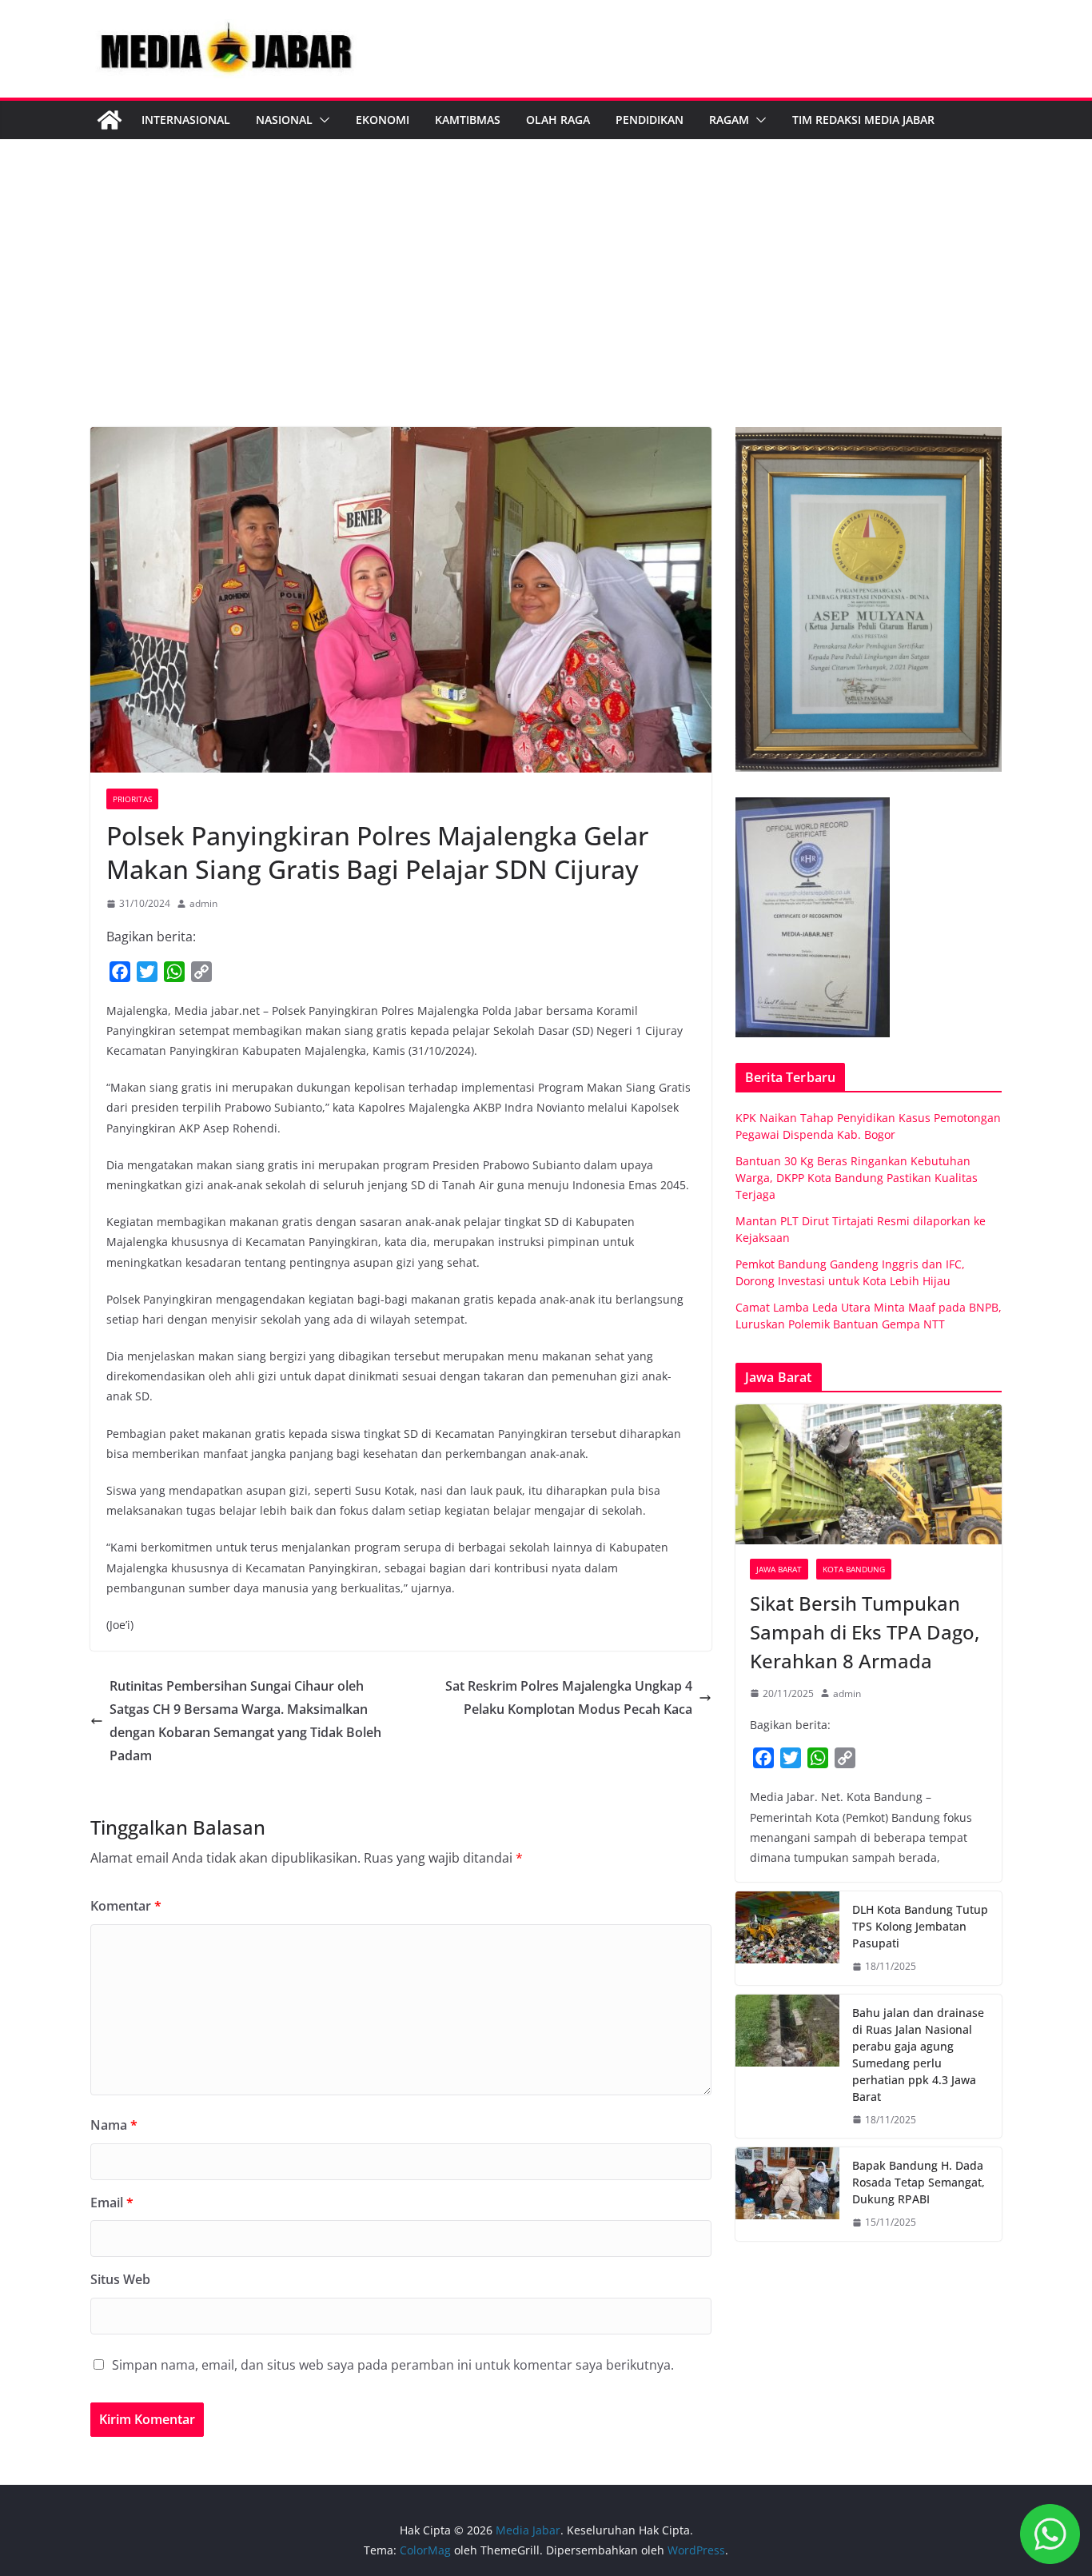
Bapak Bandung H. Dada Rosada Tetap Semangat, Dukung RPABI (919, 2182)
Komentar (126, 1906)
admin (203, 903)
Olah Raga (558, 120)
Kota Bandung (854, 1569)
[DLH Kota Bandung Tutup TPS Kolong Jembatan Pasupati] (787, 1938)
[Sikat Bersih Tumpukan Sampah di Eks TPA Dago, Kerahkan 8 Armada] (869, 1474)
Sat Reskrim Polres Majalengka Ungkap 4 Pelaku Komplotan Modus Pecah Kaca (569, 1697)
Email (112, 2203)
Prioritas (132, 799)
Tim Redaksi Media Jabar (863, 120)
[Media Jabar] (110, 120)
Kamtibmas (468, 120)
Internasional (186, 120)
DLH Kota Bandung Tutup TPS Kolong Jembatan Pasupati (920, 1926)
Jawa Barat (779, 1569)
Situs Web (120, 2279)
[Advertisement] (546, 307)
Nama (114, 2125)
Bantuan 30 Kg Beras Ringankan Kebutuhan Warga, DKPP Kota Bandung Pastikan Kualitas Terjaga (857, 1178)
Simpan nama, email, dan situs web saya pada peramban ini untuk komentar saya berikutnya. (393, 2365)
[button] (321, 120)
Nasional (284, 120)
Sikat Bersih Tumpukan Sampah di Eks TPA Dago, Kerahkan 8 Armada (865, 1632)
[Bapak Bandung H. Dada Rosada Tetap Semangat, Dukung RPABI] (787, 2194)
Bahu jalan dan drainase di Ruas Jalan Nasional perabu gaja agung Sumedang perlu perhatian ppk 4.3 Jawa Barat (918, 2055)
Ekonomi (383, 120)
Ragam (729, 120)
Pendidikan (650, 120)
